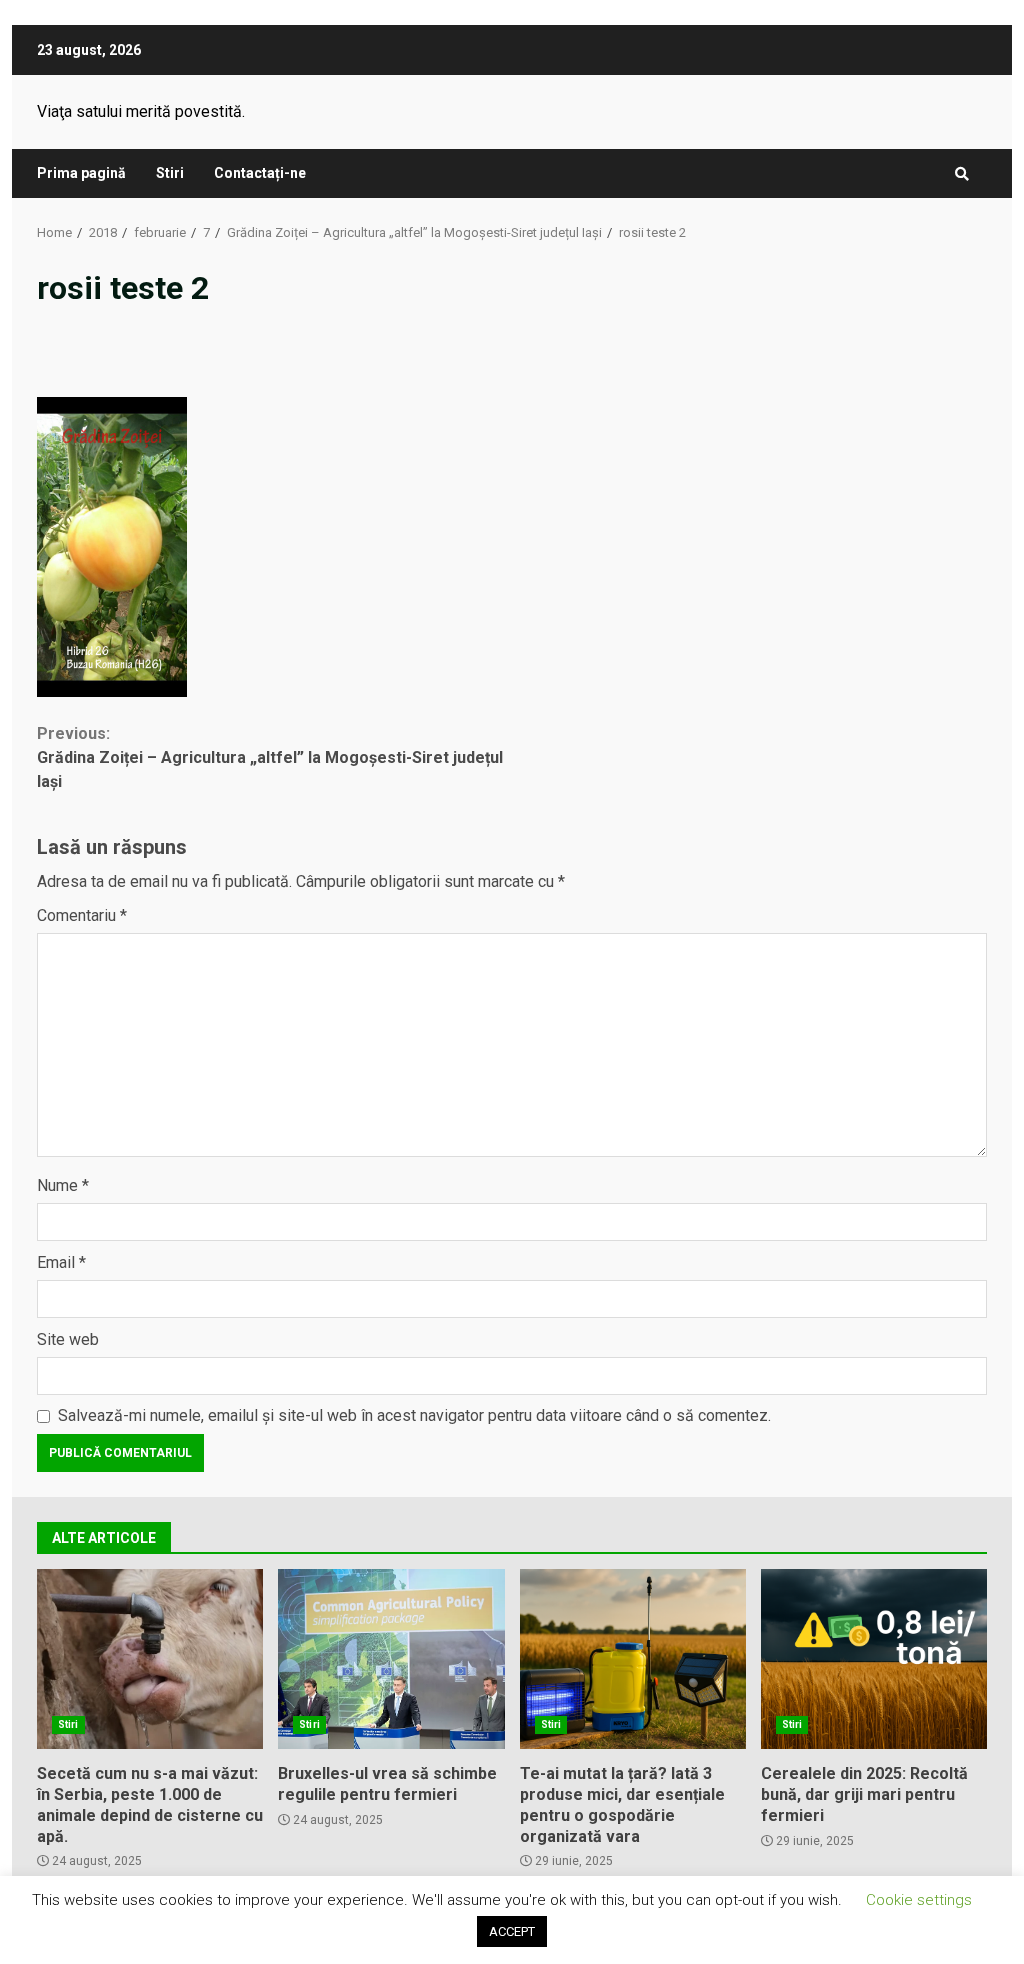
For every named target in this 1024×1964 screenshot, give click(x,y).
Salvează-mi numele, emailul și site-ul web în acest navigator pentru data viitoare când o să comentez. (414, 1415)
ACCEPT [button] (512, 1931)
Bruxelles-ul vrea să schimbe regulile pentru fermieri (391, 1659)
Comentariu (82, 915)
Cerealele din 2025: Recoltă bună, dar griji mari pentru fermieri (874, 1659)
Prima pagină (81, 173)
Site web (68, 1339)
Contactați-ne (260, 173)
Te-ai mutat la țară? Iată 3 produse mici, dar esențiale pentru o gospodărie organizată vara (633, 1659)
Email (61, 1262)
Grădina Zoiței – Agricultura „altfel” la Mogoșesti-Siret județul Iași (270, 757)
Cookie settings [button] (919, 1900)
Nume (63, 1185)
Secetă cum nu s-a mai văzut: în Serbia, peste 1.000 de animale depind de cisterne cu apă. (150, 1659)
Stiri (170, 173)
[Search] (962, 174)
